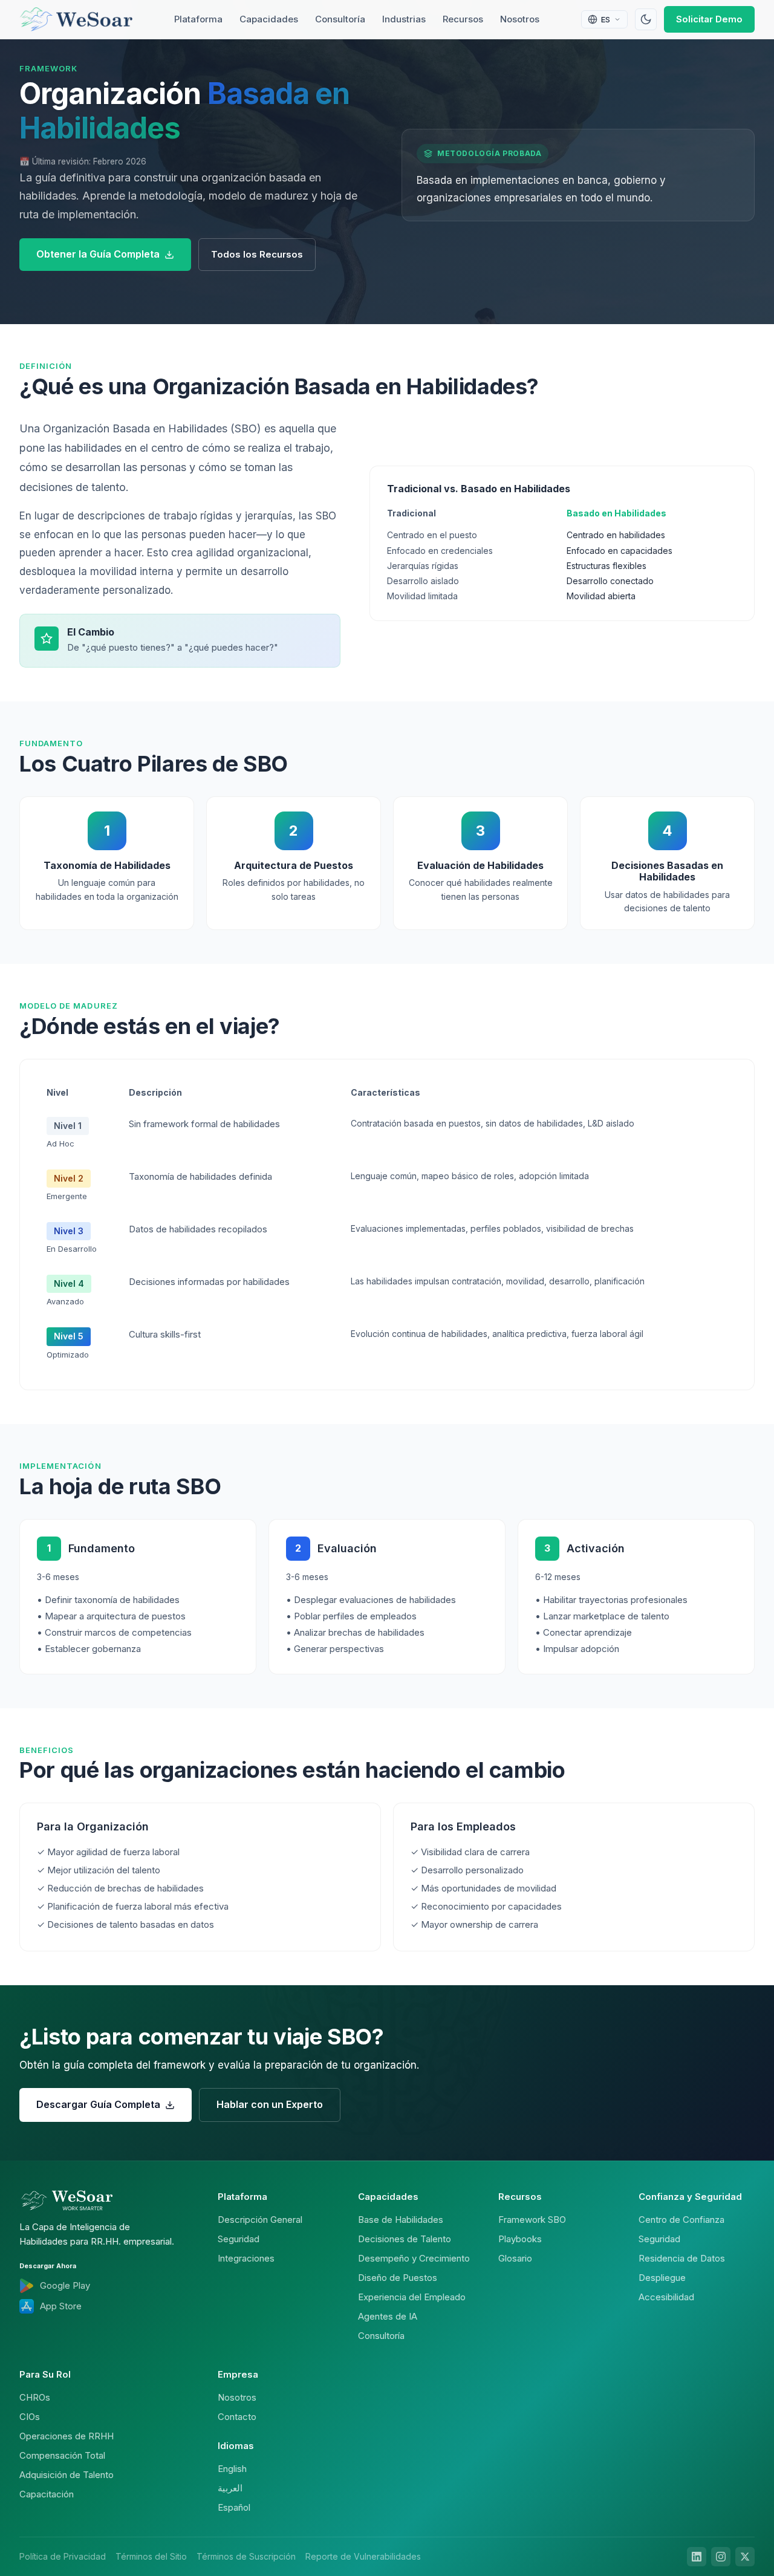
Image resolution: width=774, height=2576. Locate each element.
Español (234, 2507)
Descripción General (260, 2220)
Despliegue (662, 2278)
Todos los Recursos (257, 254)
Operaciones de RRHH (67, 2436)
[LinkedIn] (697, 2557)
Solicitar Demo (709, 19)
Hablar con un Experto (270, 2104)
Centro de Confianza (681, 2220)
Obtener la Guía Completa (98, 254)
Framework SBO (532, 2220)
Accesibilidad (666, 2297)
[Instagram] (721, 2557)
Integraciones (246, 2258)
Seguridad (239, 2239)
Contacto (237, 2417)
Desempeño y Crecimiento (414, 2258)
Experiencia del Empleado (412, 2297)
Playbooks (520, 2239)
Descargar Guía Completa (98, 2104)
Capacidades (269, 19)
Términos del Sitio (151, 2556)
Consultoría (340, 19)
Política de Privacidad (63, 2556)
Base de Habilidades (401, 2220)
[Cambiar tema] (646, 19)
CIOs (30, 2417)
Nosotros (520, 19)
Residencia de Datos (682, 2258)
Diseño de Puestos (398, 2278)
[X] (745, 2557)
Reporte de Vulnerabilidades (363, 2556)
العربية (230, 2488)
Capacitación (47, 2494)
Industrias (404, 19)
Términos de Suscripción (246, 2556)
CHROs (35, 2397)
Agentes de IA (388, 2316)
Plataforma (198, 19)
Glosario (515, 2258)
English (232, 2469)
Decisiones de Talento (405, 2239)
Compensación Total (62, 2455)
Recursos (463, 19)
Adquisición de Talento (67, 2475)
